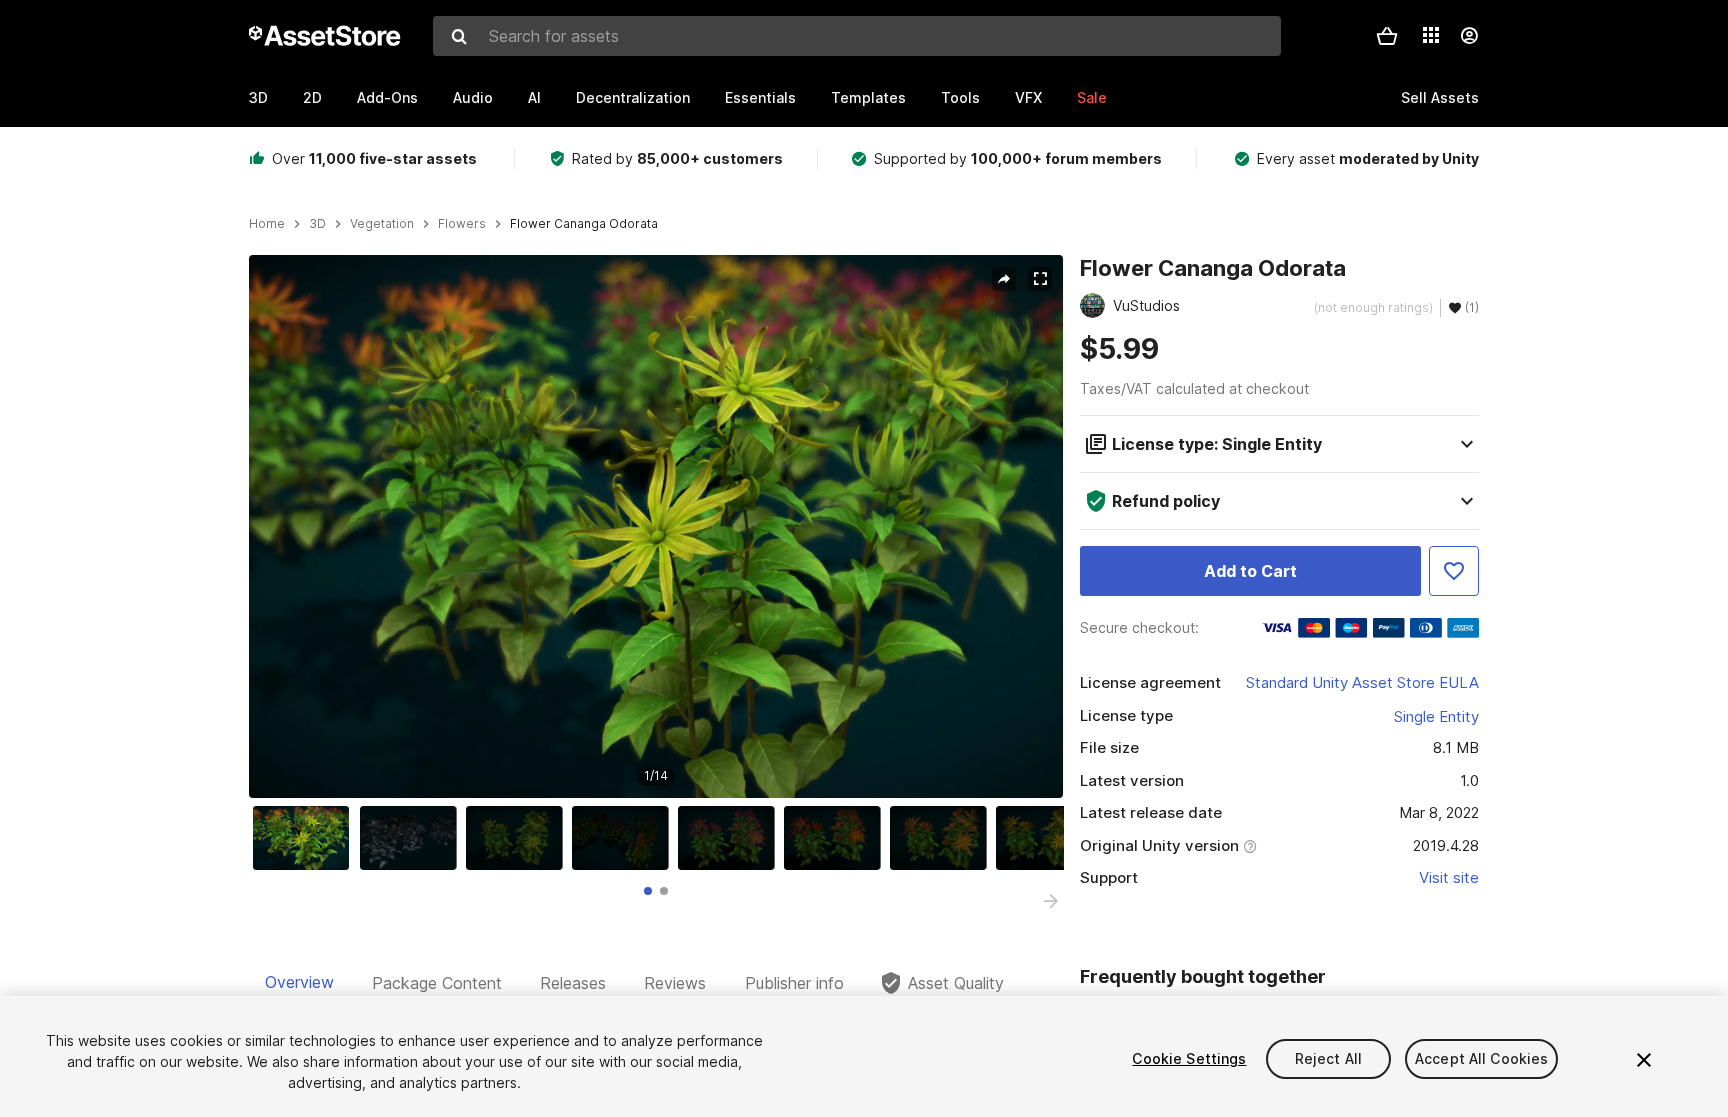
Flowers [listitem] (462, 224)
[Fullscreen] (1040, 279)
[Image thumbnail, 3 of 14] (519, 838)
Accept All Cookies (1482, 1058)
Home (267, 224)
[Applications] (1431, 35)
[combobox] (857, 36)
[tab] (648, 891)
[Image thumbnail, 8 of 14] (1049, 838)
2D (312, 97)
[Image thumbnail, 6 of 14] (837, 838)
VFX (1028, 97)
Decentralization (633, 97)
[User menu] (1469, 36)
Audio (473, 97)
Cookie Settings (1189, 1058)
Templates (868, 97)
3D (258, 97)
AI (534, 97)
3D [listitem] (317, 224)
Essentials (760, 97)
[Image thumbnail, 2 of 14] (413, 838)
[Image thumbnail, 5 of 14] (731, 838)
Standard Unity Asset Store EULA (1362, 682)
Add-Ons (387, 97)
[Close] (1644, 1060)
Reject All (1328, 1058)
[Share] (1004, 279)
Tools (960, 97)
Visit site (1449, 877)
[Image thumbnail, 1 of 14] (306, 838)
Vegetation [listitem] (382, 224)
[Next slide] (1051, 901)
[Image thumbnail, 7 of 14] (943, 838)
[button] (1387, 36)
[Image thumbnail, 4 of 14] (625, 838)
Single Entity (1436, 716)
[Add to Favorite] (1454, 571)
